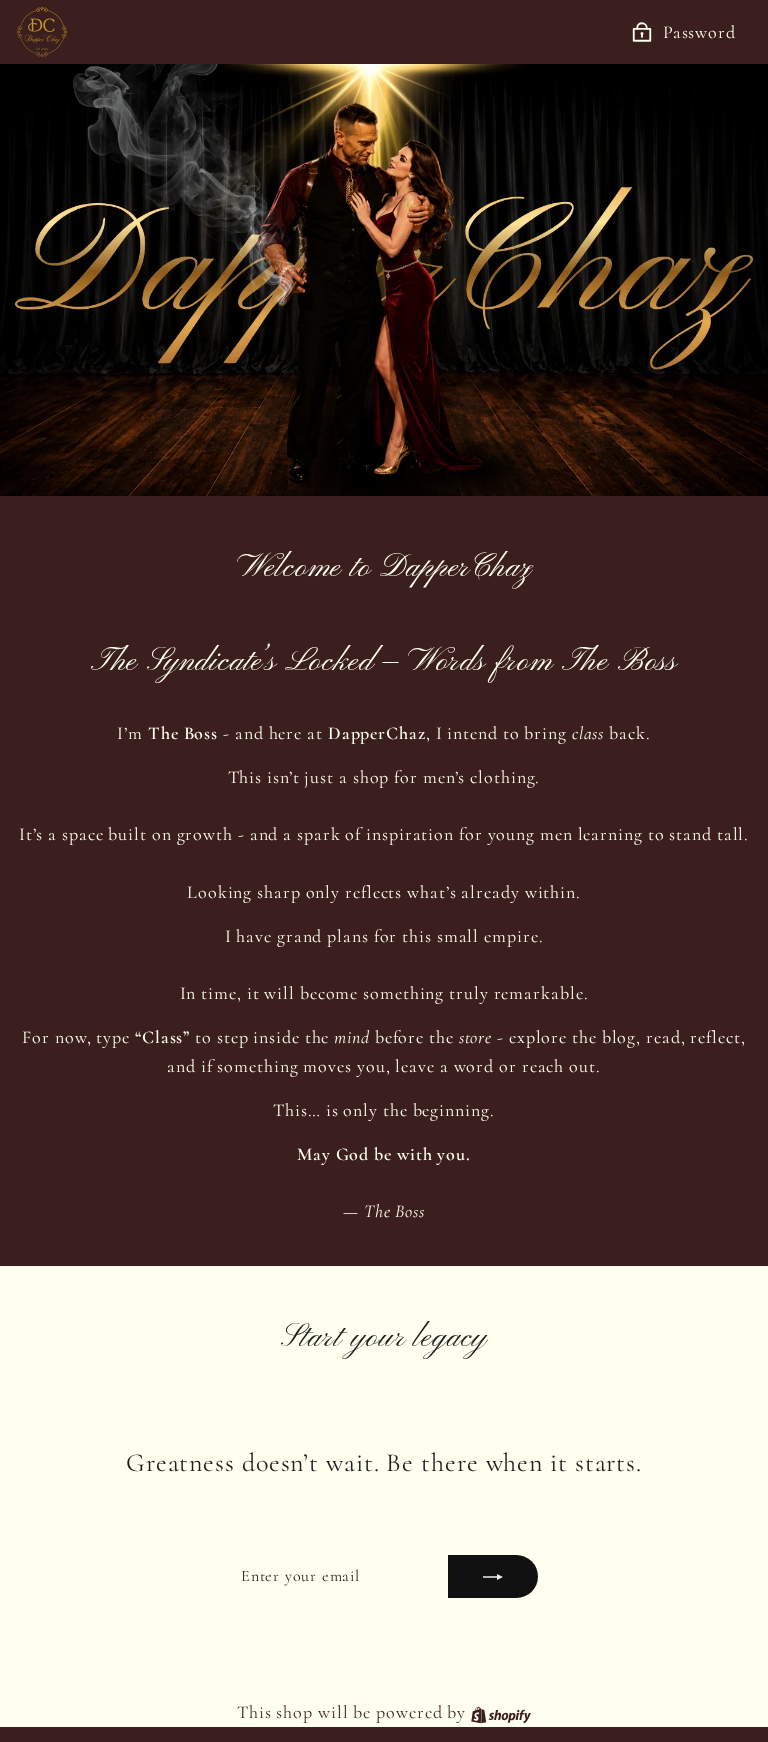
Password (699, 32)
